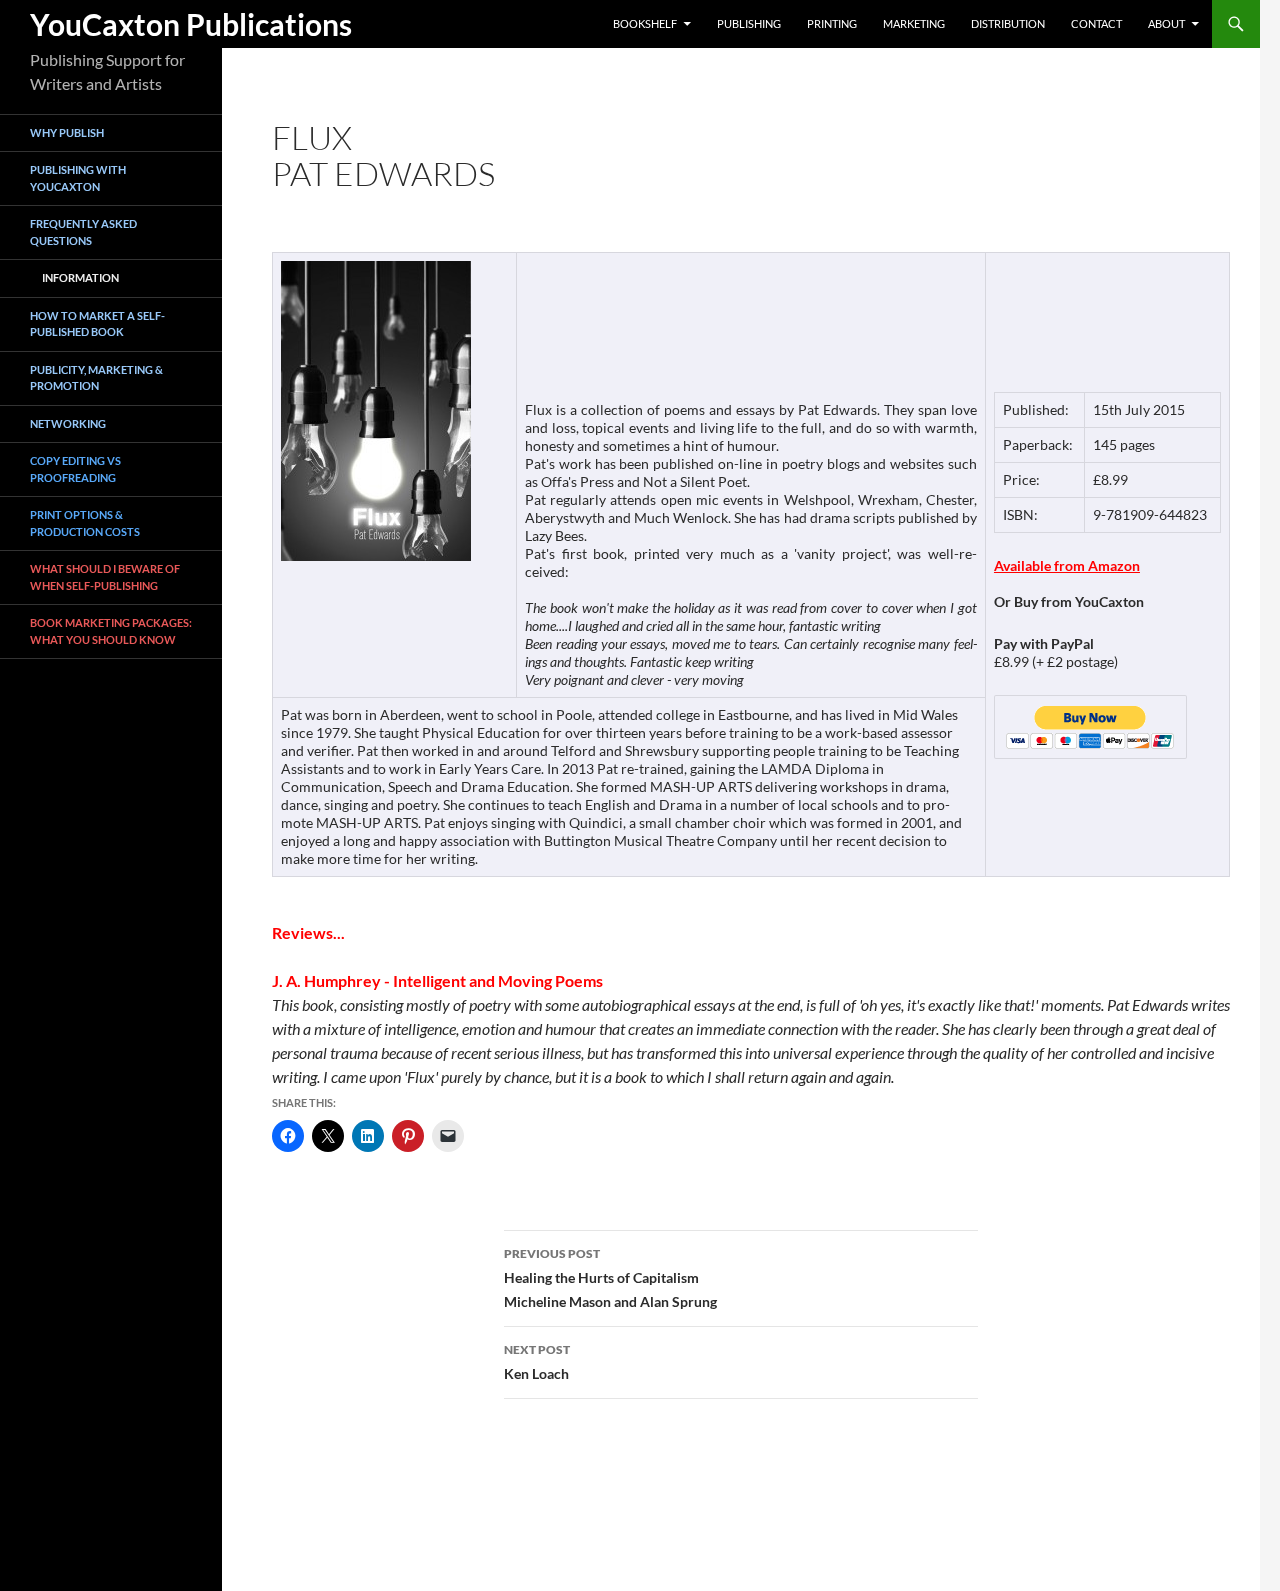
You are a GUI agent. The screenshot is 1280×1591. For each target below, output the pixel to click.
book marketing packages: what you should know (111, 632)
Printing (832, 23)
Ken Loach (537, 1362)
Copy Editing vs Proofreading (75, 470)
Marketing (914, 23)
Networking (68, 423)
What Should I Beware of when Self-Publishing (105, 578)
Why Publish (67, 132)
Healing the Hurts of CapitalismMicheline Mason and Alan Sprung (610, 1278)
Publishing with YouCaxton (78, 179)
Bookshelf (645, 23)
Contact (1096, 23)
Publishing (749, 23)
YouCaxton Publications (191, 24)
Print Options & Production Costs (85, 524)
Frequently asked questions (83, 233)
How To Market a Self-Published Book (97, 324)
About (1166, 23)
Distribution (1008, 23)
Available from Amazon (1067, 565)
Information (80, 278)
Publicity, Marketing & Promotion (96, 378)
